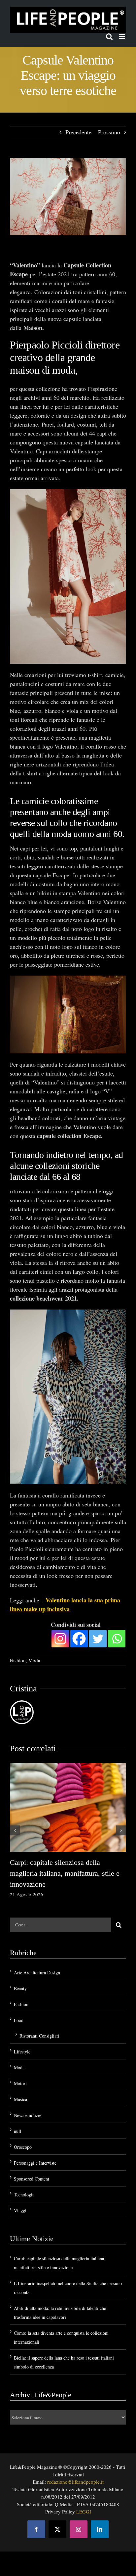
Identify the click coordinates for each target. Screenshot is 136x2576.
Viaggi (20, 2210)
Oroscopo (23, 2147)
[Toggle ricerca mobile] (109, 37)
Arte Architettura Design (37, 1973)
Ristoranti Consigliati (39, 2036)
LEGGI (84, 2511)
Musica (20, 2099)
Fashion (18, 1660)
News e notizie (28, 2115)
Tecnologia (24, 2195)
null (17, 2131)
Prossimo (109, 132)
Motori (20, 2083)
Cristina (23, 1689)
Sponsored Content (32, 2179)
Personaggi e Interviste (35, 2163)
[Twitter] (98, 1639)
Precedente (78, 132)
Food (19, 2020)
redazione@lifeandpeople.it (75, 2482)
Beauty (20, 1988)
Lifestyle (22, 2052)
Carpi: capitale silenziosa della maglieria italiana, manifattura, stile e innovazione (65, 1873)
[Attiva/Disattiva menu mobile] (123, 37)
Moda (34, 1660)
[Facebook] (79, 1639)
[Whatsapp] (117, 1639)
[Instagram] (60, 1639)
